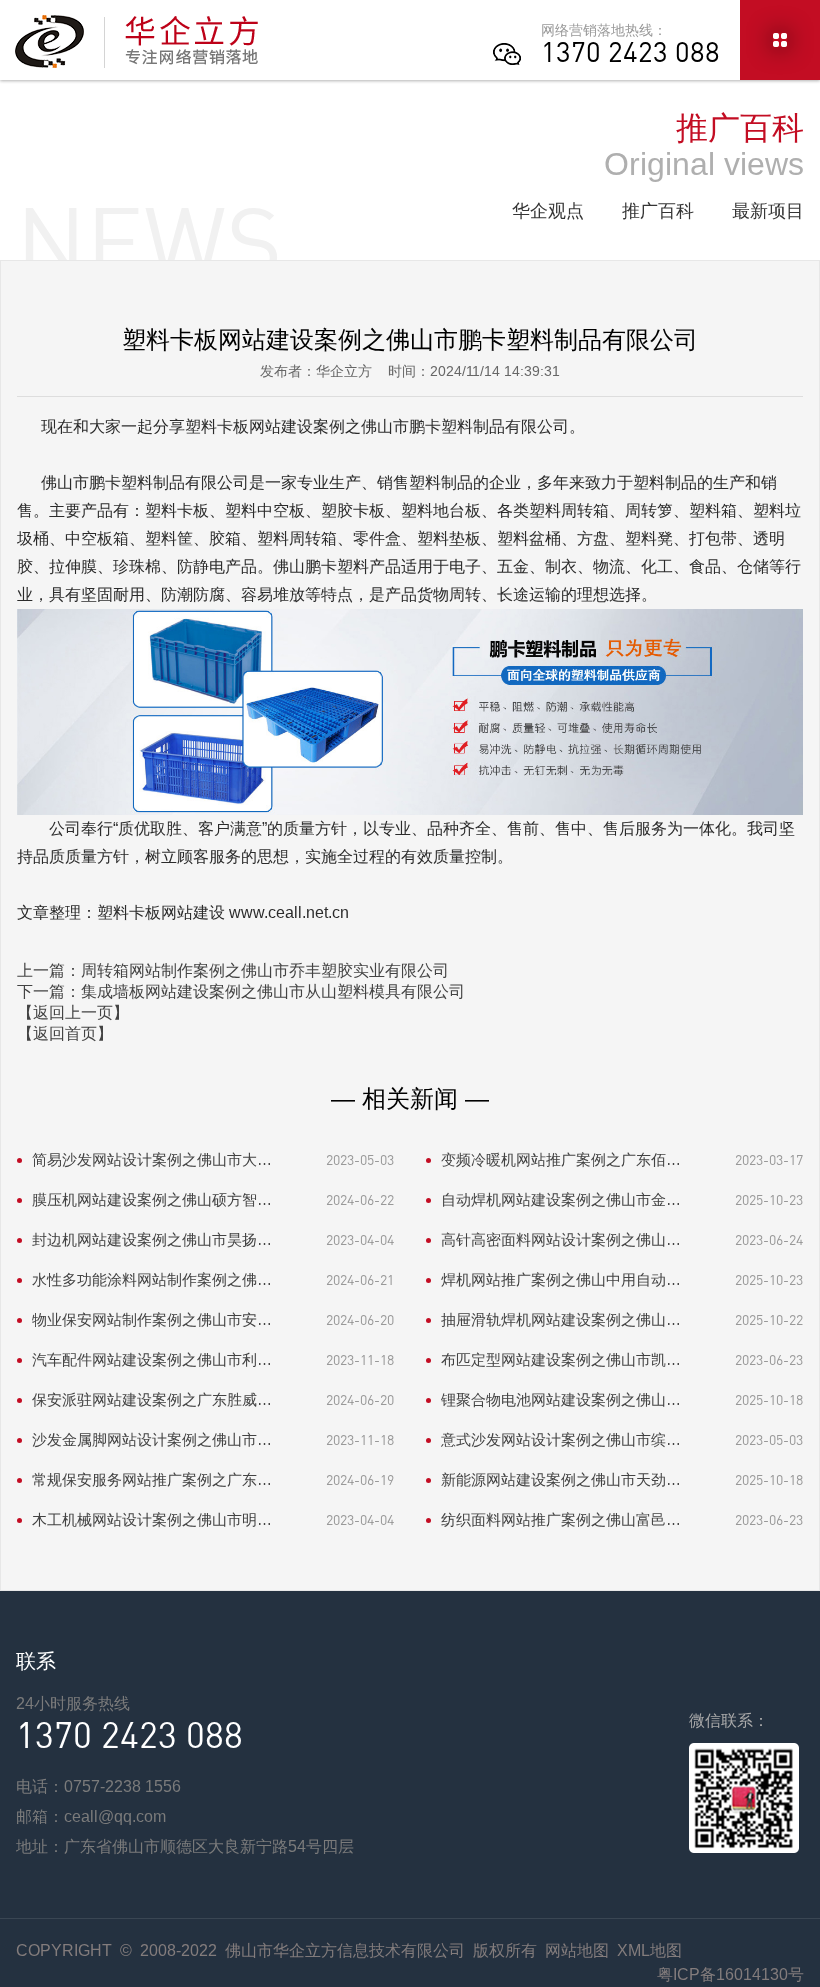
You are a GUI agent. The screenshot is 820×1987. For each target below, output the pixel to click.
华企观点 (548, 211)
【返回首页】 (65, 1033)
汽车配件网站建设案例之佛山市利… (152, 1359)
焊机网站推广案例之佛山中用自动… (561, 1279)
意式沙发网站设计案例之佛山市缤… (561, 1439)
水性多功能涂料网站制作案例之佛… (152, 1279)
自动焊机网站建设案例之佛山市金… (561, 1199)
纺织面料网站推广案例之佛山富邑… (561, 1519)
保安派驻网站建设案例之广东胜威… (152, 1399)
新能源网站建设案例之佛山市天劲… (561, 1479)
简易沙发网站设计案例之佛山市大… (152, 1159)
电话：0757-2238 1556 (98, 1786)
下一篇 (241, 991)
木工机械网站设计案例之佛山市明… (152, 1519)
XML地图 (649, 1950)
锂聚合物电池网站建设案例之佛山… (561, 1399)
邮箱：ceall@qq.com (91, 1816)
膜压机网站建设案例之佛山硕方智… (152, 1199)
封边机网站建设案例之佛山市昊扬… (152, 1239)
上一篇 (233, 970)
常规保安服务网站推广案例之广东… (152, 1479)
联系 (36, 1661)
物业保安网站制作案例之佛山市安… (152, 1319)
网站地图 (577, 1950)
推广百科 (658, 211)
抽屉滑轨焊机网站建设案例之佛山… (561, 1319)
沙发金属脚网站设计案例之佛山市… (152, 1439)
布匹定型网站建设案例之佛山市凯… (561, 1359)
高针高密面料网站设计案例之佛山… (561, 1239)
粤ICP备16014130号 (730, 1974)
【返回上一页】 (73, 1012)
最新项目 (768, 211)
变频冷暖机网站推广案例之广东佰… (561, 1159)
